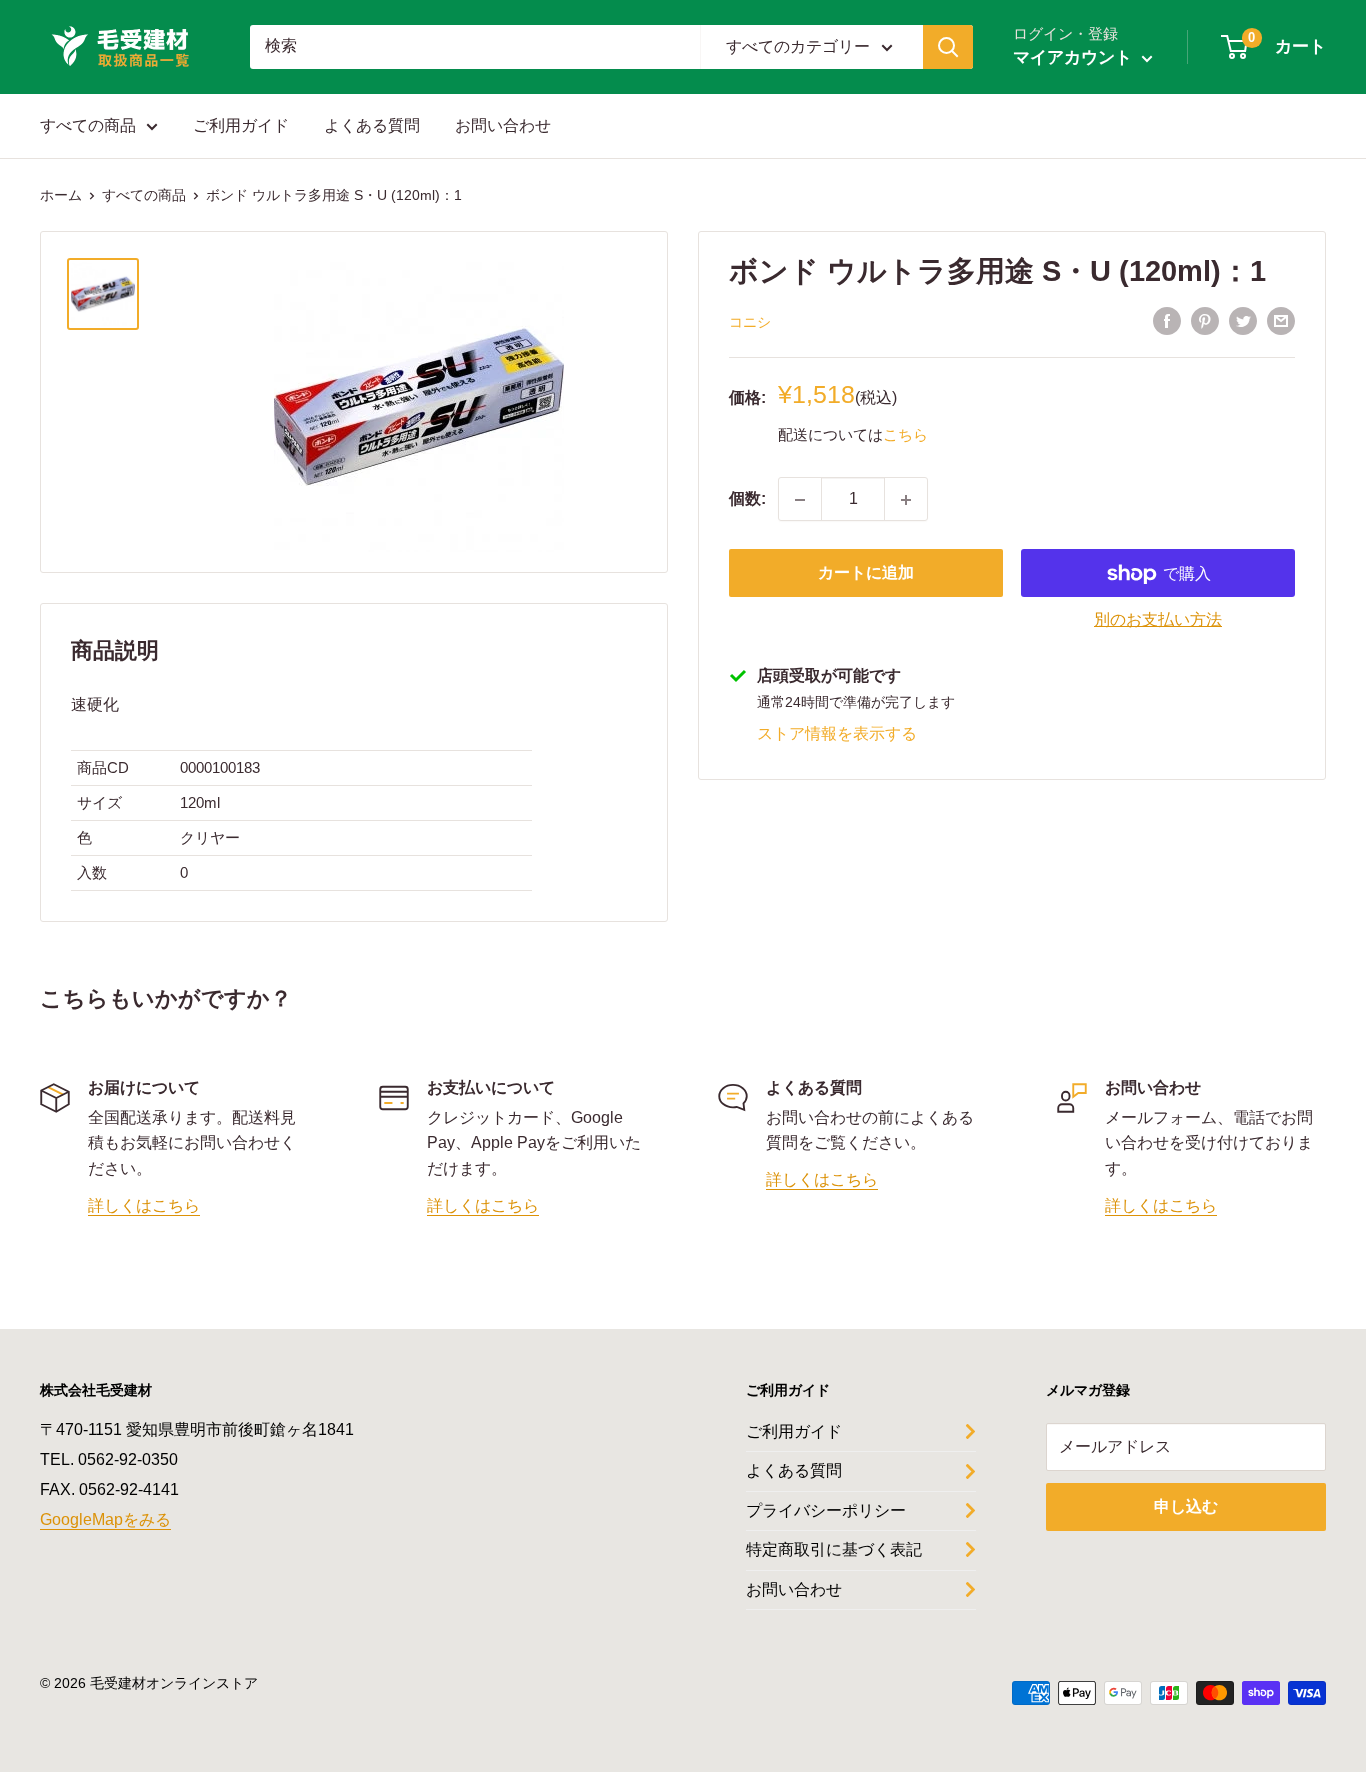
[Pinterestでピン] (1205, 321)
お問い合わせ (503, 125)
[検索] (948, 47)
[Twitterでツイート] (1243, 321)
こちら (905, 434)
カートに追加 (866, 573)
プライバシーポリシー (826, 1510)
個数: (747, 499)
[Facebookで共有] (1167, 321)
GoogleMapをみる (105, 1519)
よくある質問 (372, 125)
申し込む (1186, 1506)
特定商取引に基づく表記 (834, 1549)
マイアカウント (1075, 57)
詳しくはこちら (144, 1205)
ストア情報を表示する (837, 733)
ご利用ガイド (241, 125)
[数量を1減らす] (800, 500)
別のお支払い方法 (1158, 620)
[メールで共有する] (1281, 321)
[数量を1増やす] (906, 500)
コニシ (750, 322)
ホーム (61, 195)
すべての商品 (88, 125)
